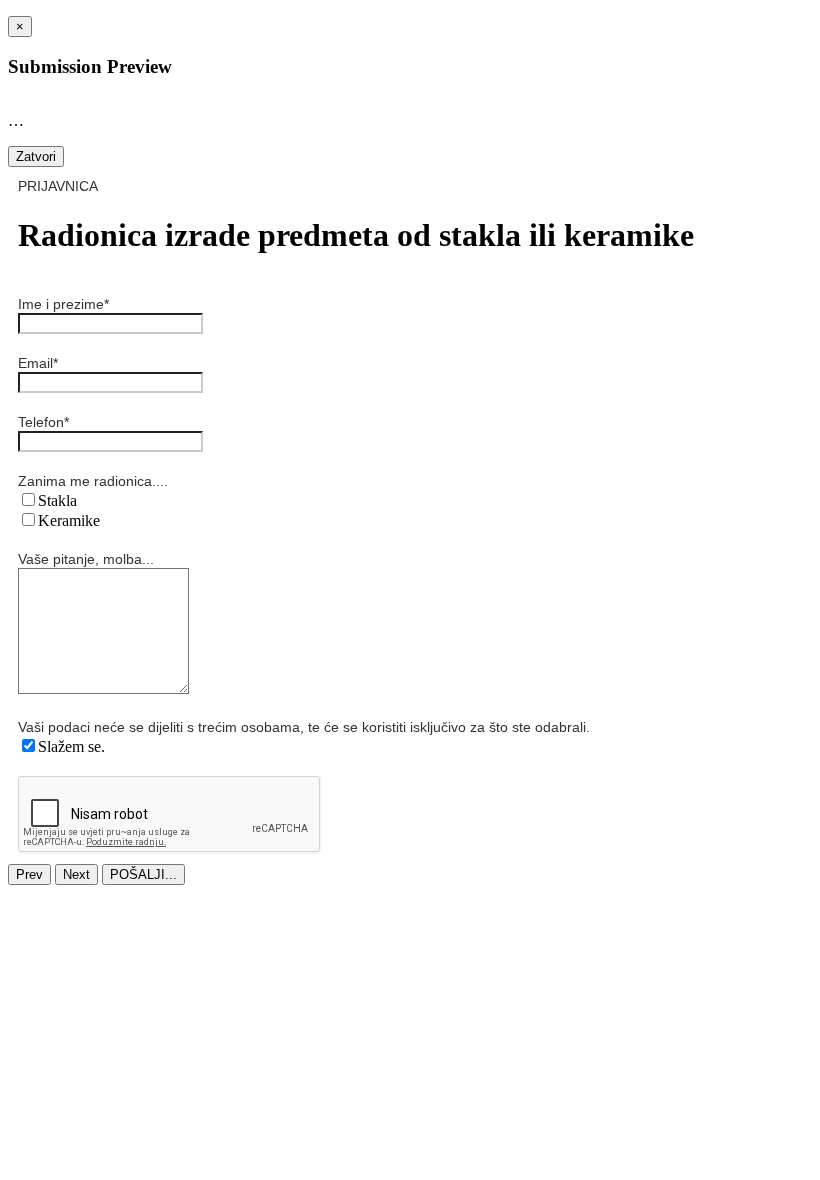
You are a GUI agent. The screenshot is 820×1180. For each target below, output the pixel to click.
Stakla (57, 500)
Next (76, 874)
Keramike (69, 520)
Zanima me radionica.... (93, 481)
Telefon (43, 422)
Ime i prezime (63, 304)
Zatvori (36, 156)
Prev (29, 874)
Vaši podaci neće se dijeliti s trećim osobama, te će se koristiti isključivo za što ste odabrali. (304, 727)
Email (38, 363)
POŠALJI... (143, 874)
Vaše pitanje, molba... (86, 559)
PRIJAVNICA (58, 186)
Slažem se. (71, 746)
